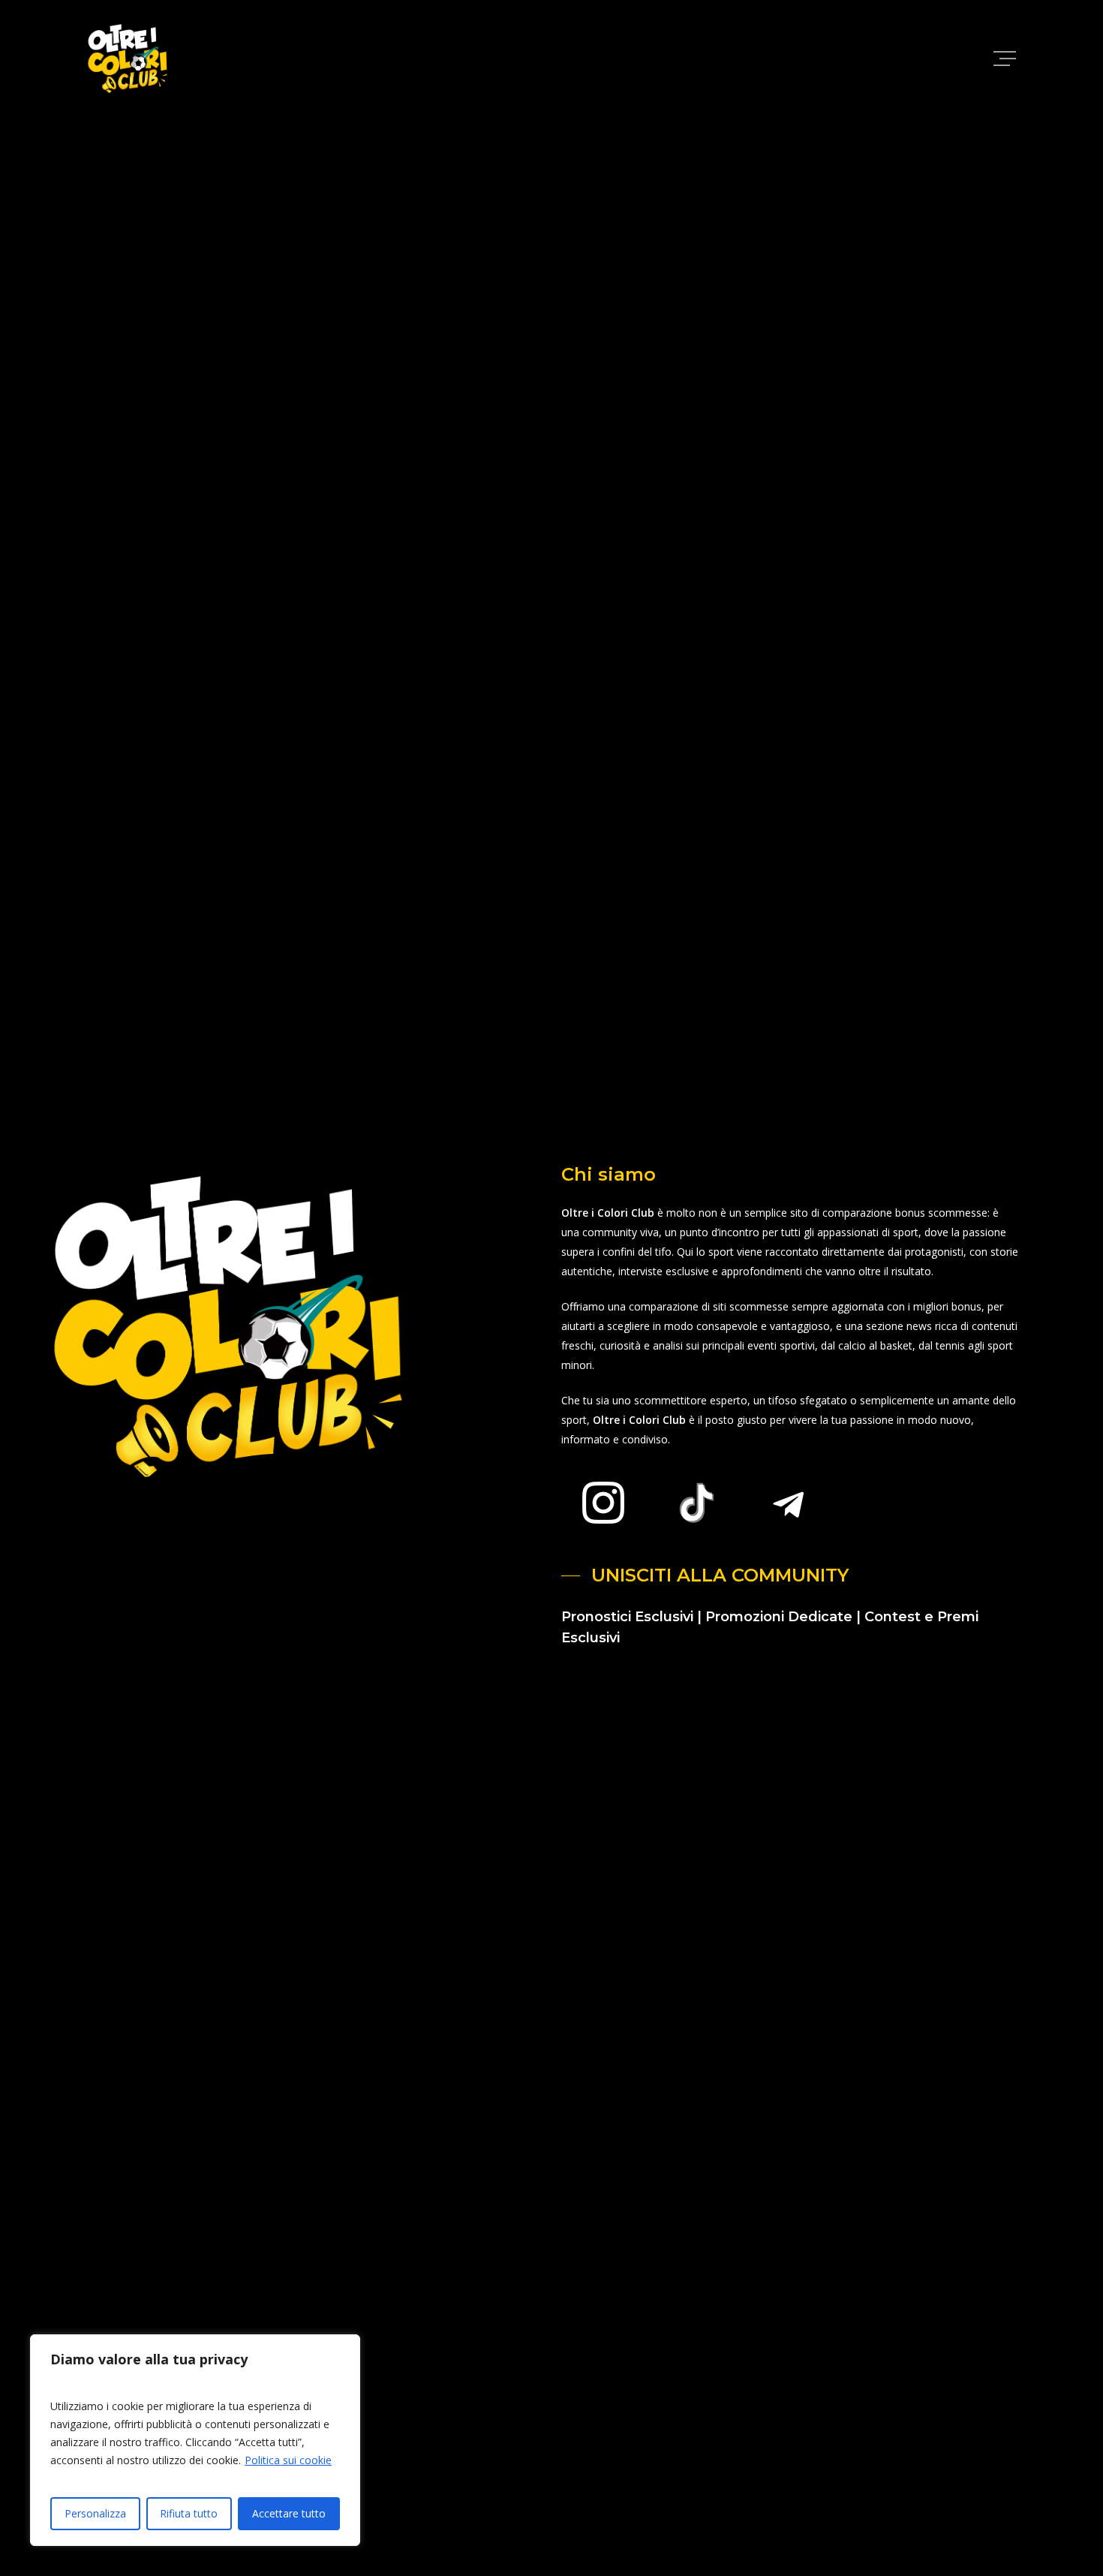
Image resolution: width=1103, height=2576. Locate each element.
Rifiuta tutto (189, 2513)
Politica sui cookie (288, 2460)
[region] (195, 2440)
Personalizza (95, 2513)
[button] (1006, 59)
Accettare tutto (289, 2513)
